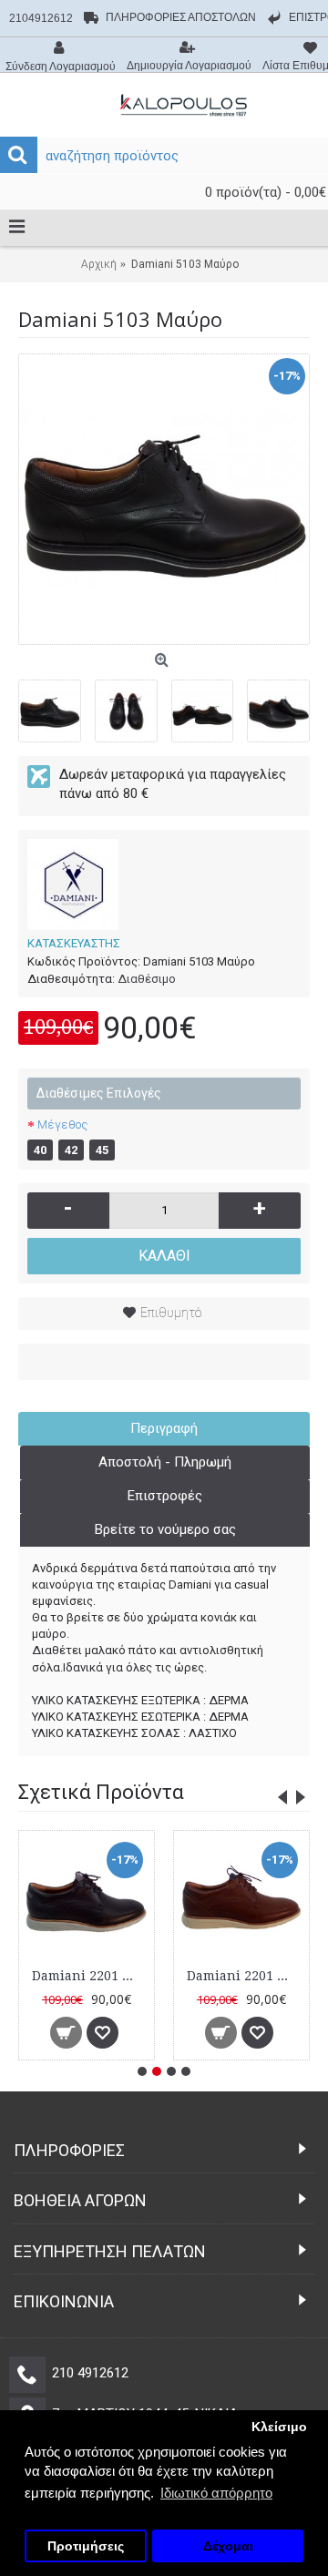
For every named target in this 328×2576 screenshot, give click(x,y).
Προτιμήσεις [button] (86, 2546)
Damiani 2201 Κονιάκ (245, 1976)
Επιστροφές (165, 1496)
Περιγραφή (164, 1428)
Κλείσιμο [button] (279, 2427)
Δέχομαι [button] (228, 2546)
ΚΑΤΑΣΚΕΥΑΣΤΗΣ (74, 943)
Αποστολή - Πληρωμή (165, 1462)
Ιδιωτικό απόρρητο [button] (216, 2493)
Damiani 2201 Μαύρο (90, 1976)
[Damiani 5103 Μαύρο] (164, 499)
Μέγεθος (62, 1124)
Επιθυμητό (171, 1313)
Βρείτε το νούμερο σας (165, 1529)
